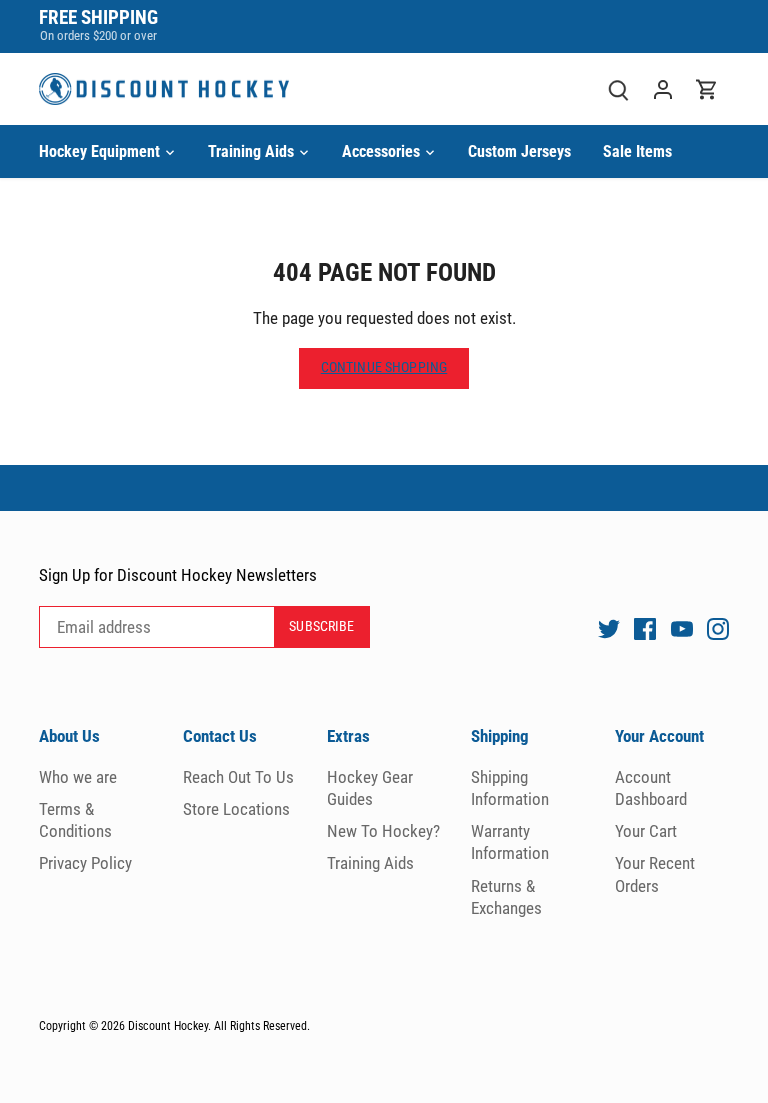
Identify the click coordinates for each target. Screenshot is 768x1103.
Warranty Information (510, 842)
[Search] (619, 89)
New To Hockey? (383, 831)
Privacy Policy (85, 863)
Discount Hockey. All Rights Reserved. (219, 1026)
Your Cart (646, 831)
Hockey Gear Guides (370, 788)
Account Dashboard (651, 788)
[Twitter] (609, 628)
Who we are (78, 777)
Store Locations (236, 809)
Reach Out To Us (238, 777)
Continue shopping (384, 367)
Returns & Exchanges (506, 897)
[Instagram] (718, 628)
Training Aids (370, 863)
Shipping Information (510, 788)
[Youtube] (682, 628)
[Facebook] (645, 628)
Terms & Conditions (75, 820)
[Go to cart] (707, 89)
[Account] (663, 89)
